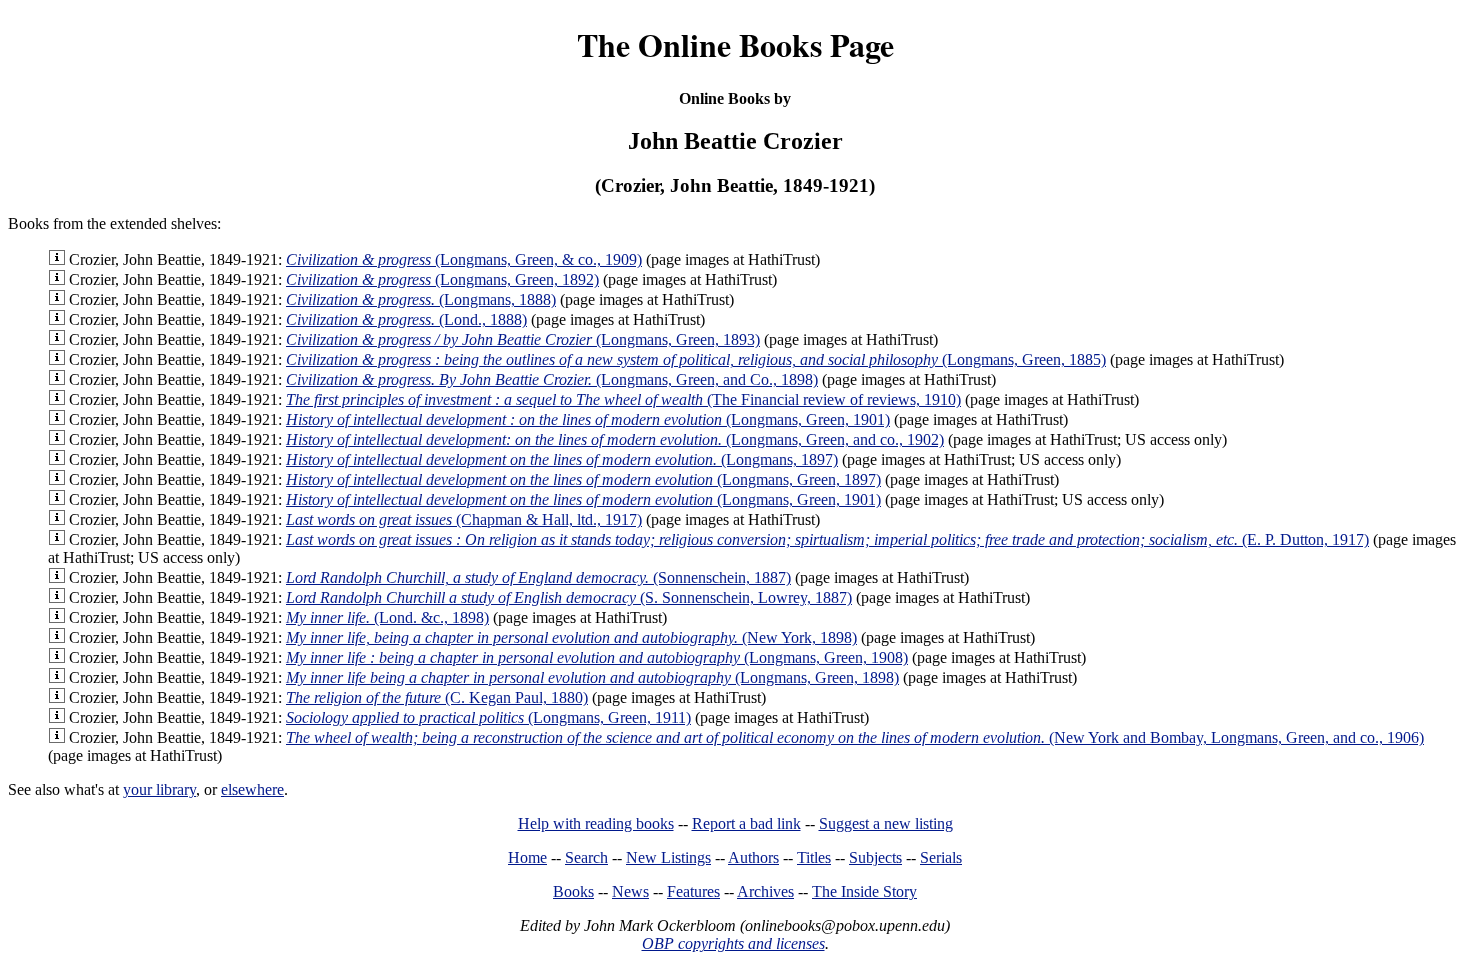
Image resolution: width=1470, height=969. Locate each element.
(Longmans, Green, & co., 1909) (464, 259)
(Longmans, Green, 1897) (583, 479)
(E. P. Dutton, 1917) (827, 539)
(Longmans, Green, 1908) (597, 657)
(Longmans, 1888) (421, 299)
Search (586, 857)
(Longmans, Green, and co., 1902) (615, 439)
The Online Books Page (735, 44)
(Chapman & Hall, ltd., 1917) (464, 519)
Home (527, 857)
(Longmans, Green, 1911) (488, 717)
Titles (814, 857)
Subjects (875, 857)
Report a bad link (746, 823)
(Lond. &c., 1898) (387, 617)
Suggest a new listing (886, 823)
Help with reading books (596, 823)
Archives (765, 891)
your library (159, 789)
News (630, 891)
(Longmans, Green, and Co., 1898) (552, 379)
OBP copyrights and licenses (733, 943)
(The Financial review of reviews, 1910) (623, 399)
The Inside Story (864, 891)
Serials (941, 857)
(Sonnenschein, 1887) (538, 577)
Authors (753, 857)
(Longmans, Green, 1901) (588, 419)
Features (693, 891)
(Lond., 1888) (406, 319)
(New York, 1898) (571, 637)
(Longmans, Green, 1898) (592, 677)
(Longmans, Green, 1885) (696, 359)
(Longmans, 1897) (562, 459)
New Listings (668, 857)
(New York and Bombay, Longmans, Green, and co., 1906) (855, 737)
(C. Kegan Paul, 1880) (437, 697)
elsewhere (252, 789)
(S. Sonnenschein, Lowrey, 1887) (569, 597)
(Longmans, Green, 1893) (523, 339)
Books (573, 891)
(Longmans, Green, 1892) (442, 279)
